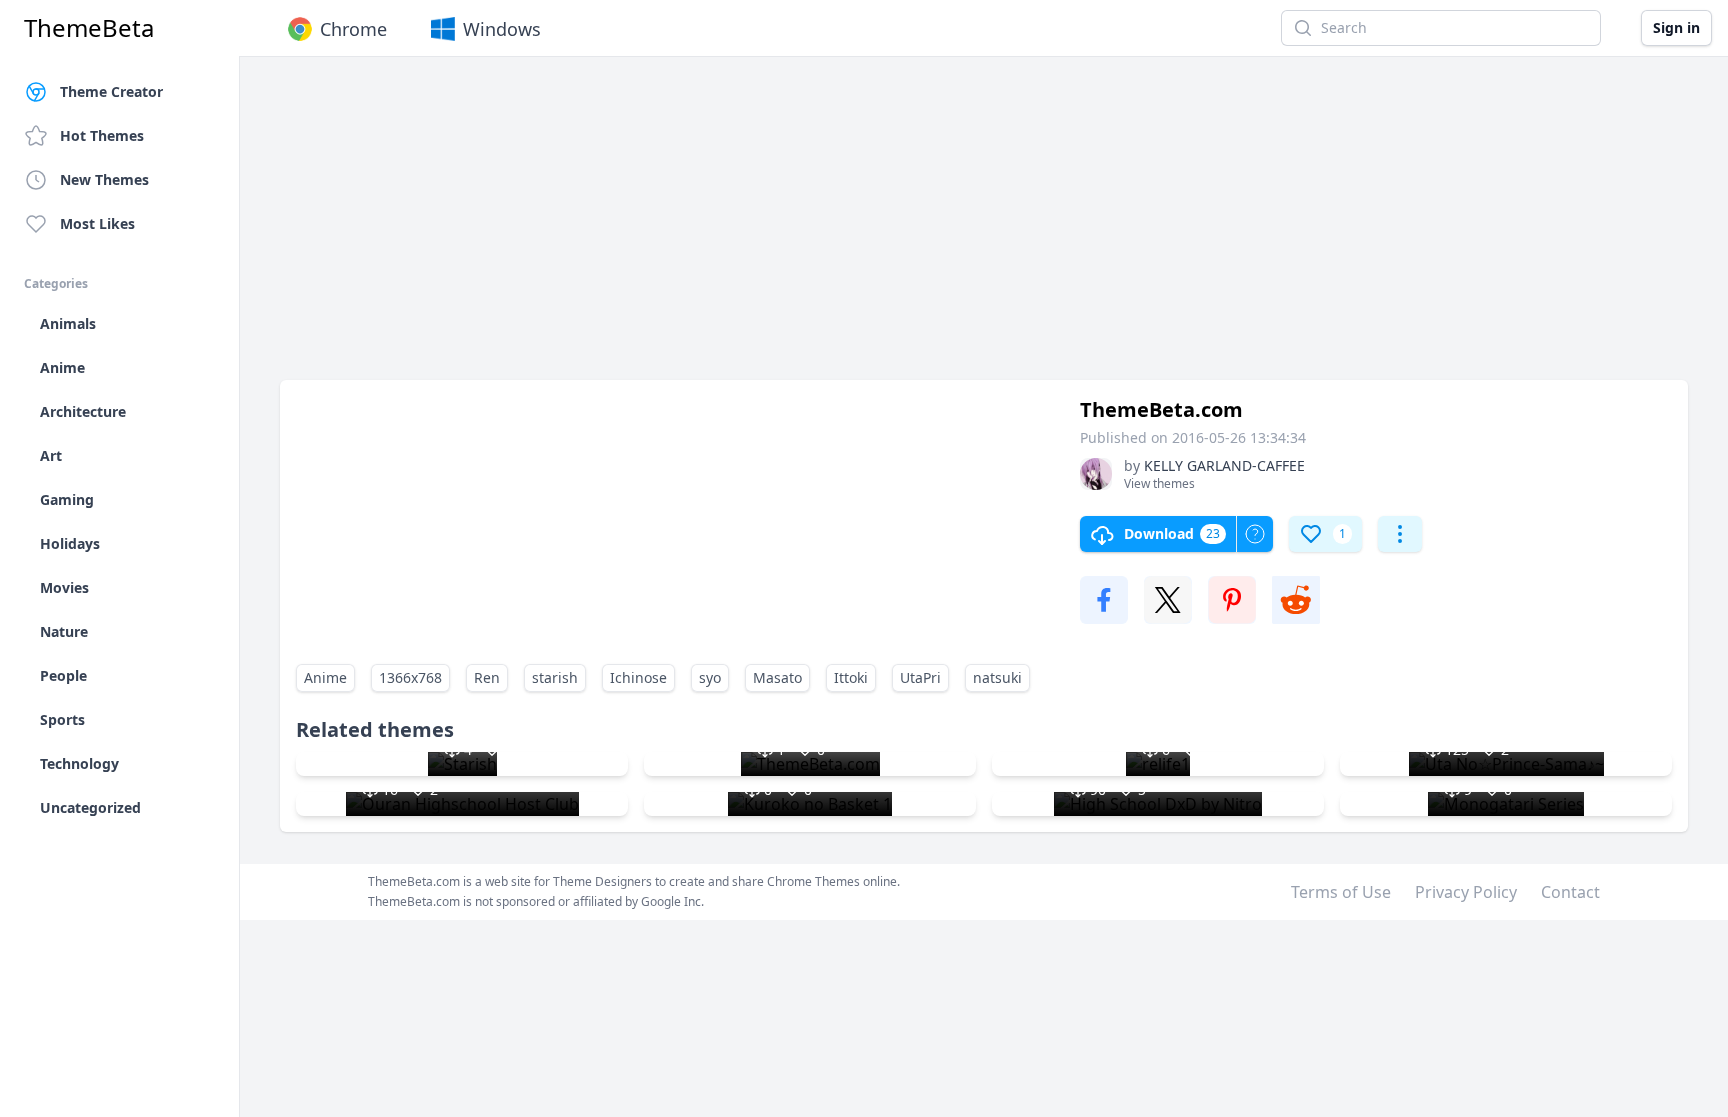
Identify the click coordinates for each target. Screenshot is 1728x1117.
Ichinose (638, 677)
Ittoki (851, 677)
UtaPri (920, 677)
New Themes (104, 179)
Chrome (353, 29)
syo (710, 677)
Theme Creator (111, 91)
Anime (325, 677)
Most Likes (97, 223)
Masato (777, 677)
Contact (1570, 892)
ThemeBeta (89, 28)
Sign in (1676, 27)
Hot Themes (102, 135)
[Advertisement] (880, 228)
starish (555, 677)
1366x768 (410, 677)
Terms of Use (1341, 892)
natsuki (997, 677)
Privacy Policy (1466, 892)
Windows (502, 29)
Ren (487, 677)
